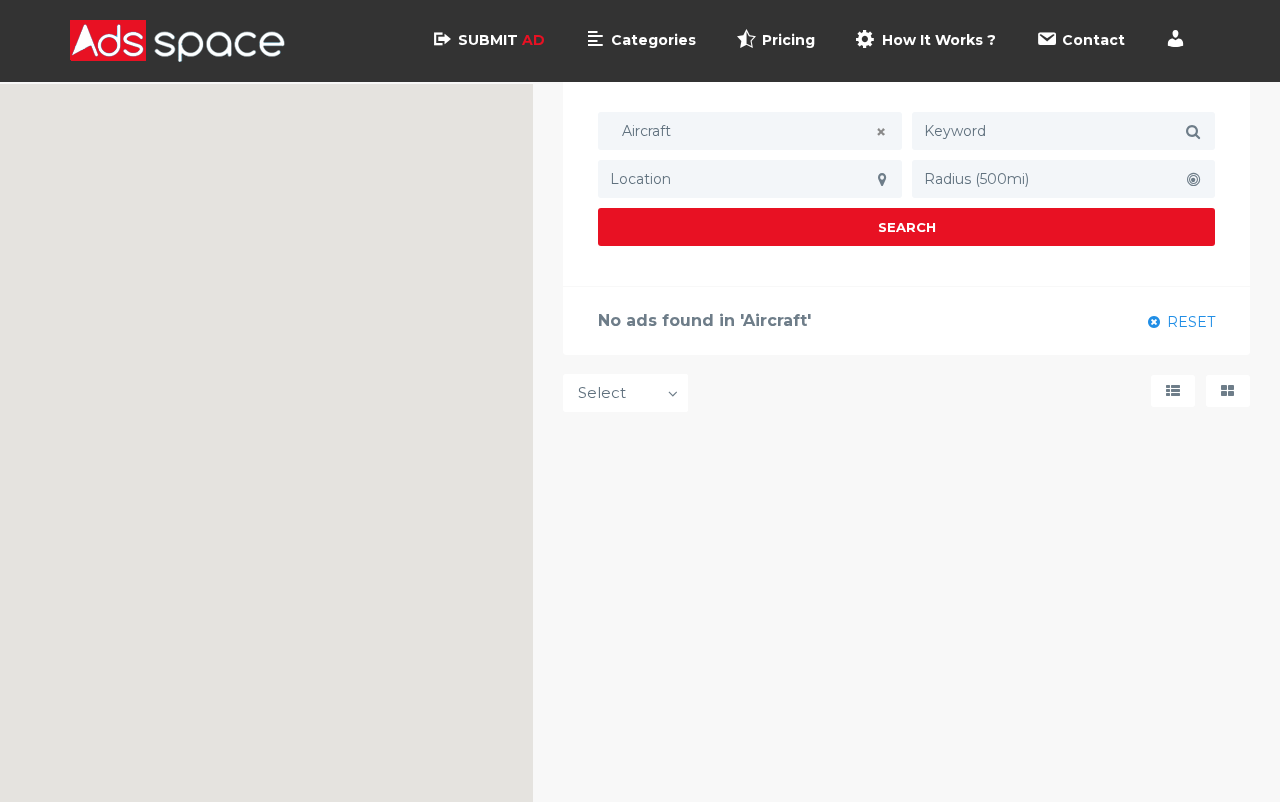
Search (907, 227)
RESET (1189, 322)
